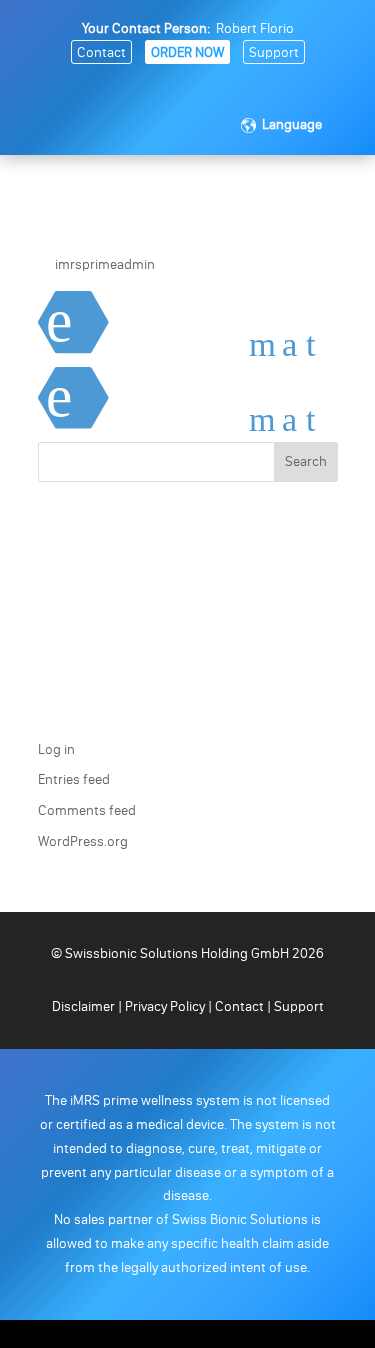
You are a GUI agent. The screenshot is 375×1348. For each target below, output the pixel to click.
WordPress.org (83, 841)
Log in (56, 749)
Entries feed (74, 779)
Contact (101, 52)
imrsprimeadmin (105, 264)
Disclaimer (85, 1006)
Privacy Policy (165, 1006)
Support (274, 52)
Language (292, 124)
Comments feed (87, 810)
